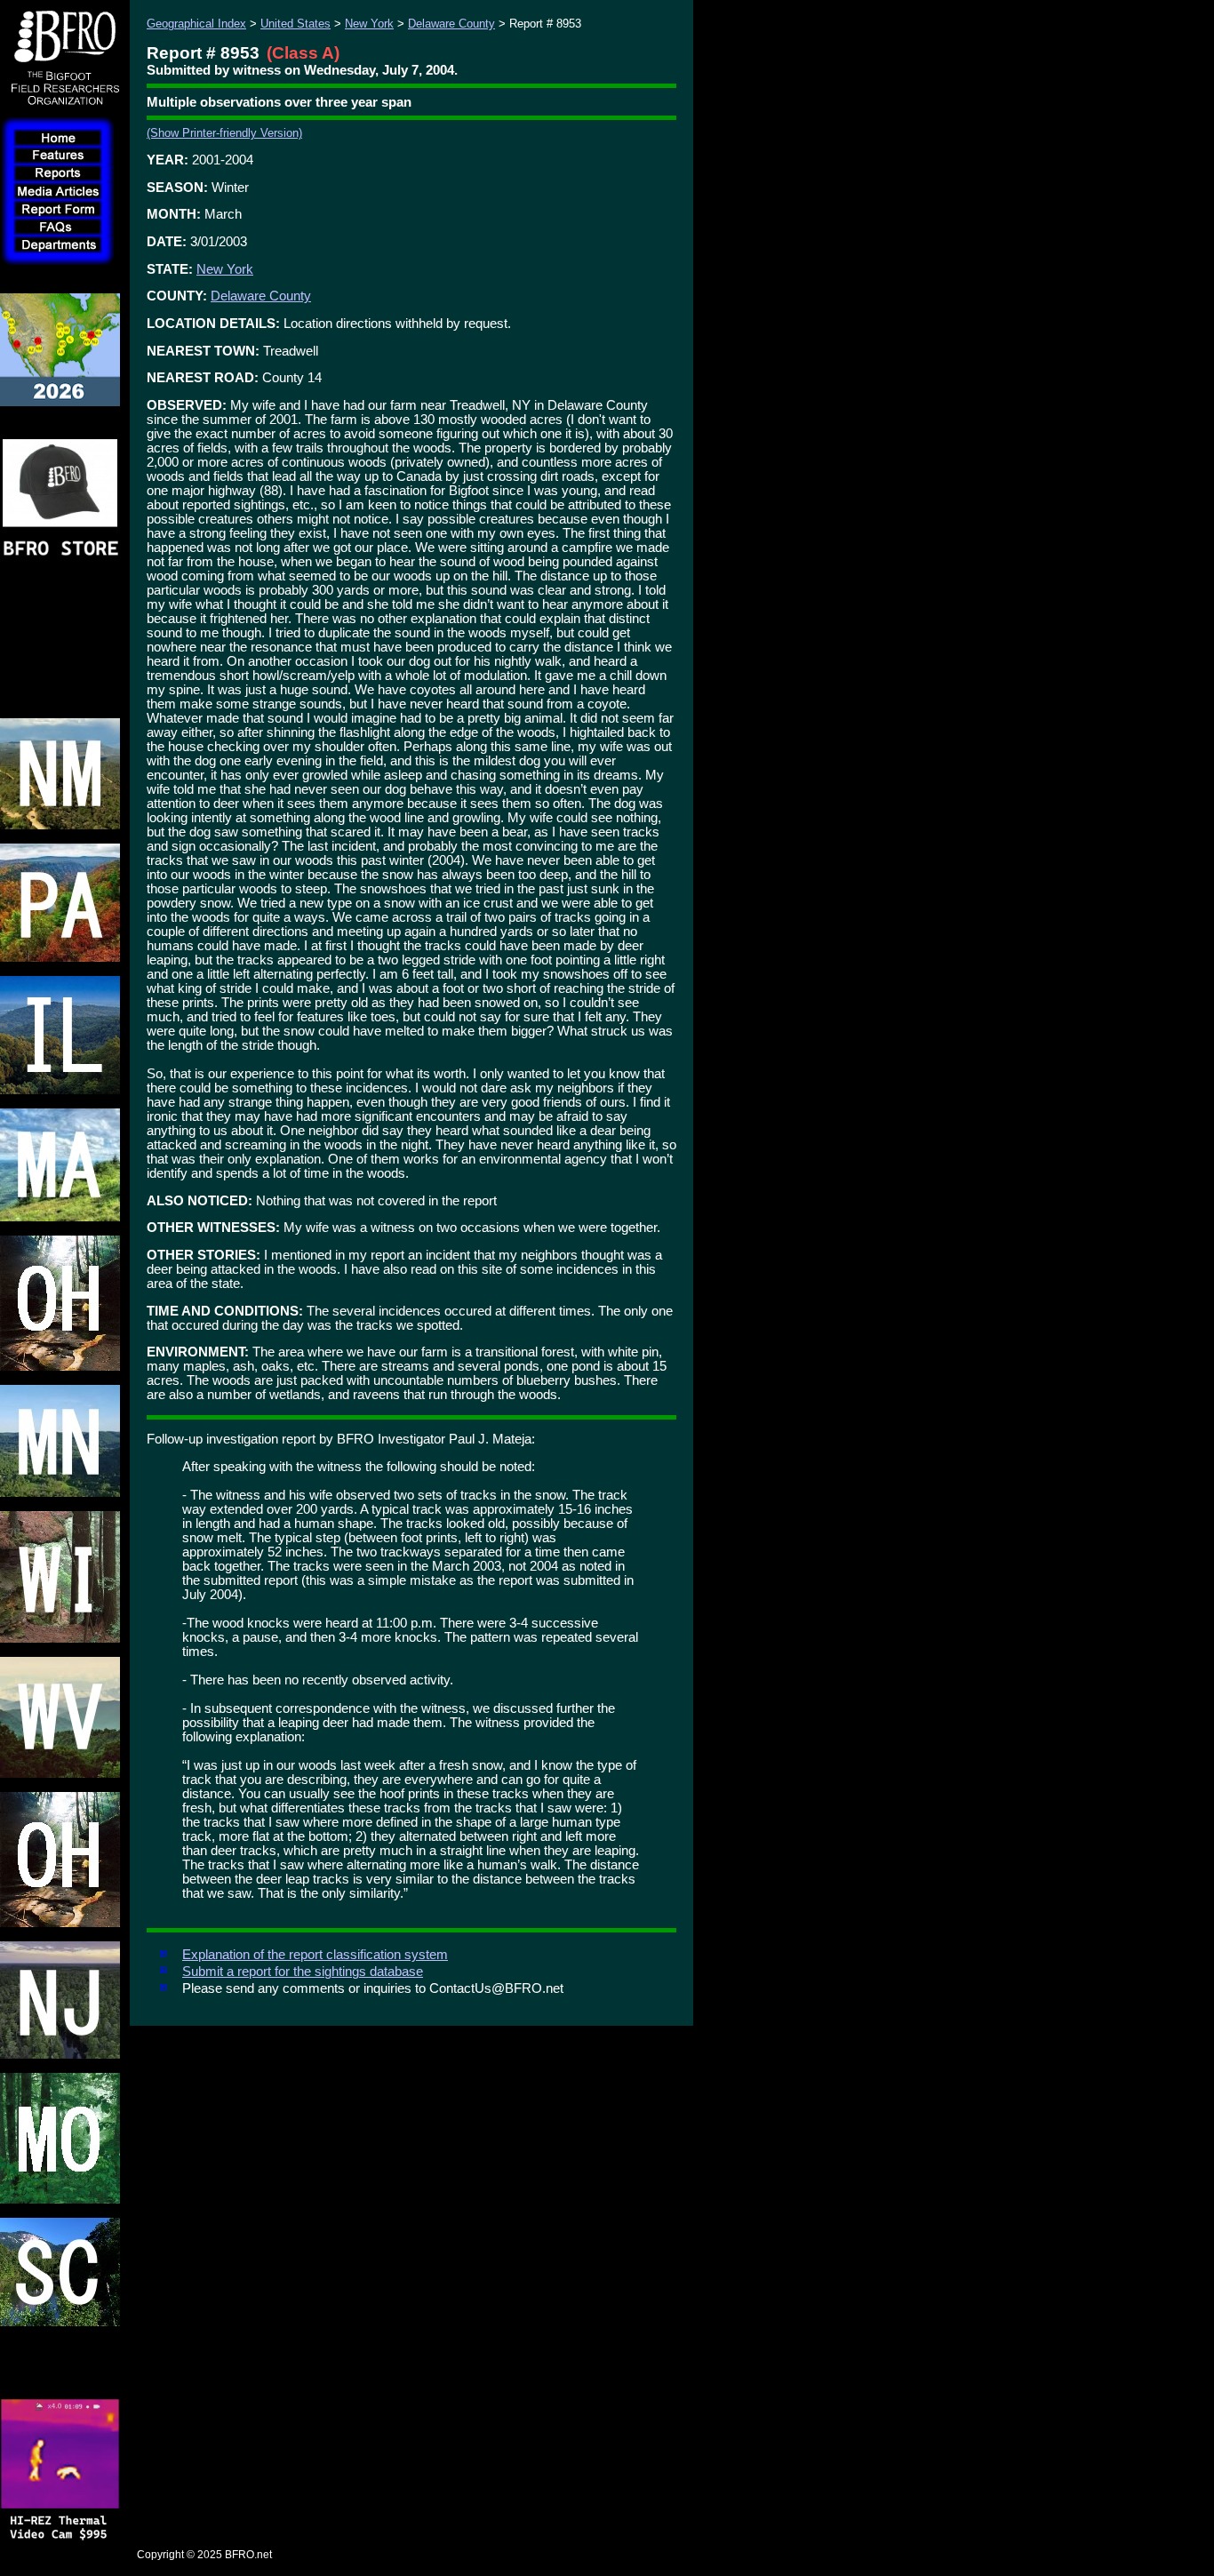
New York (369, 24)
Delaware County (451, 24)
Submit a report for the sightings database (303, 1972)
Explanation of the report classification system (315, 1955)
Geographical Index (196, 24)
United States (296, 24)
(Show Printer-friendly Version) (224, 133)
